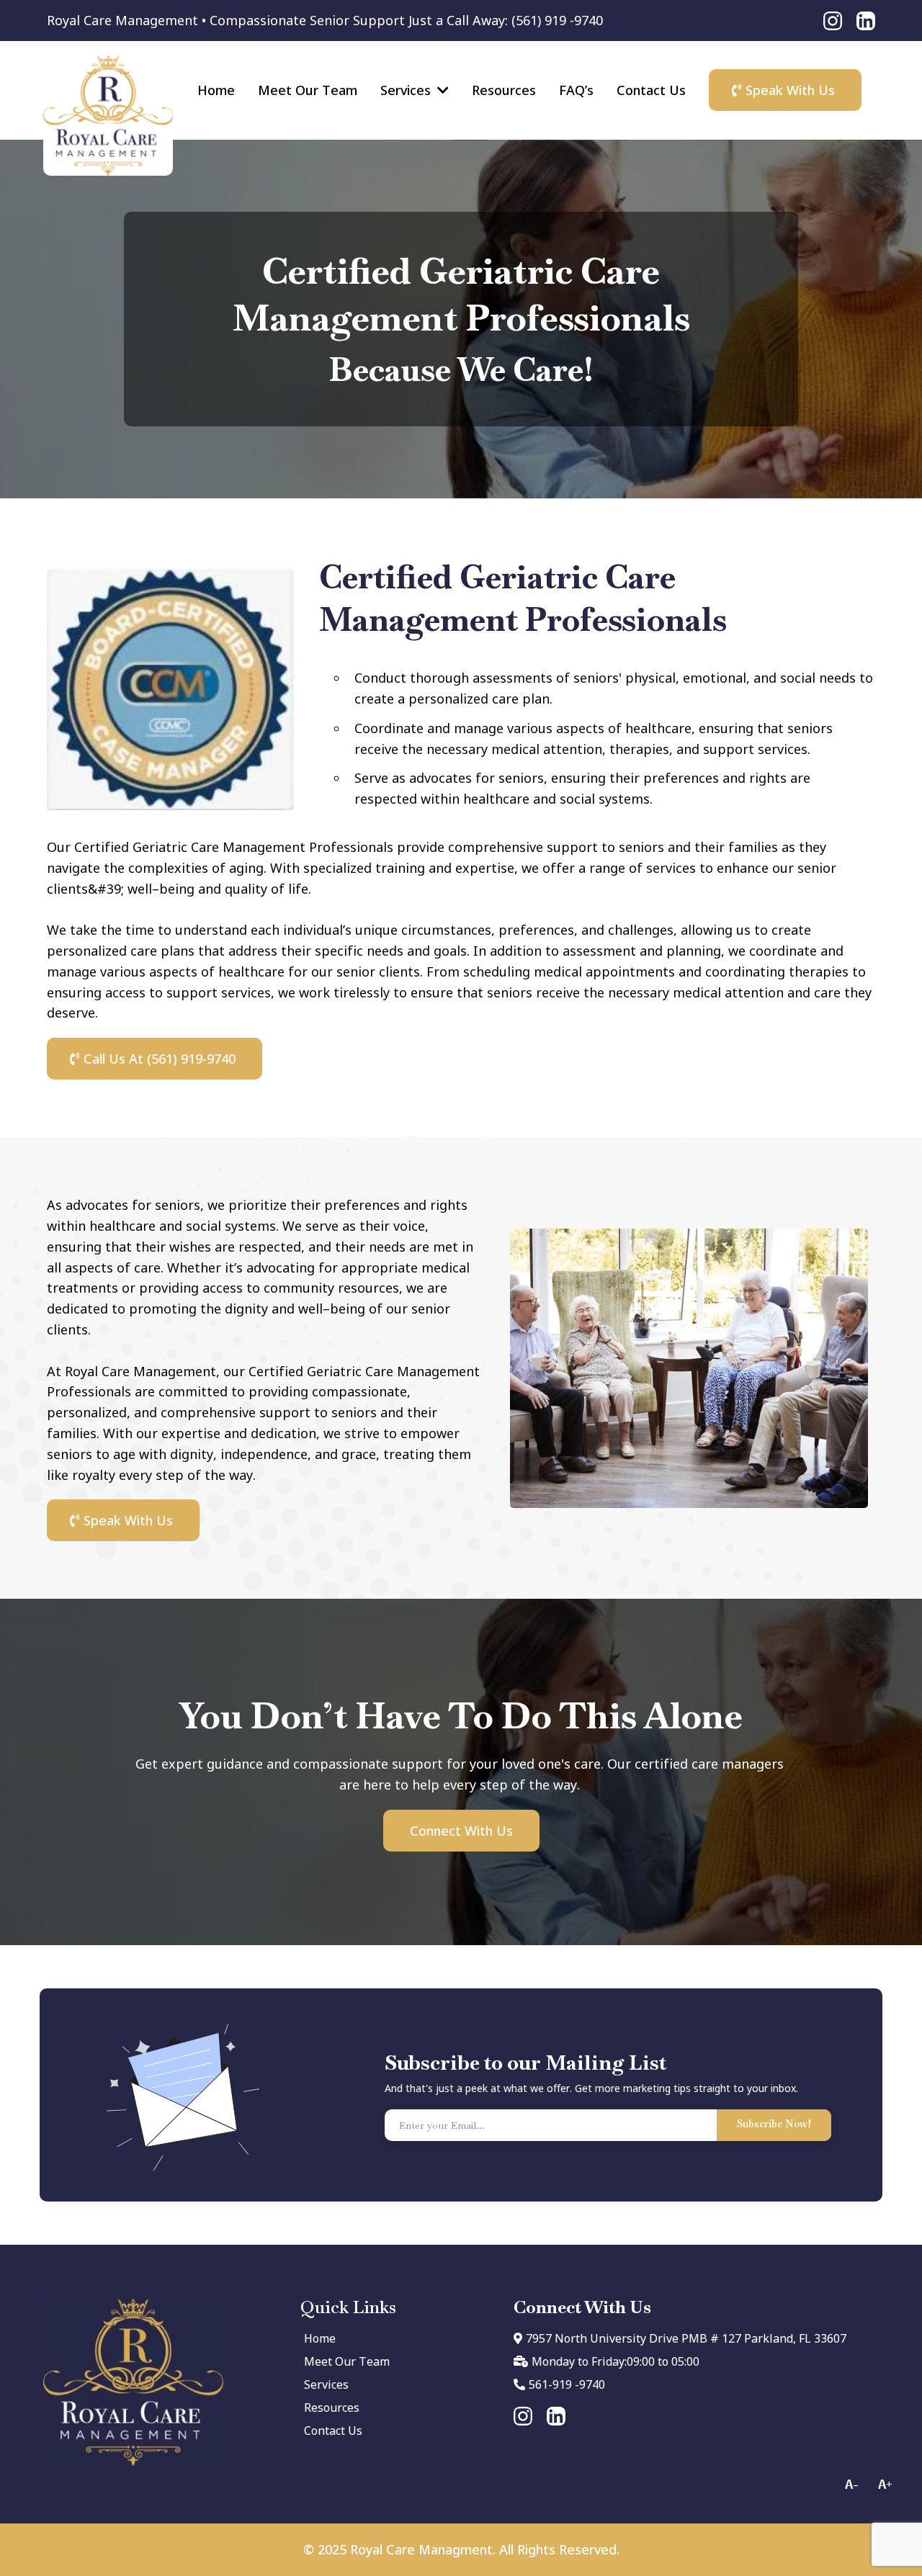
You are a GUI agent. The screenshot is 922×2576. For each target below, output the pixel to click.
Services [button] (407, 90)
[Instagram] (833, 21)
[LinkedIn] (866, 21)
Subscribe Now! (774, 2124)
